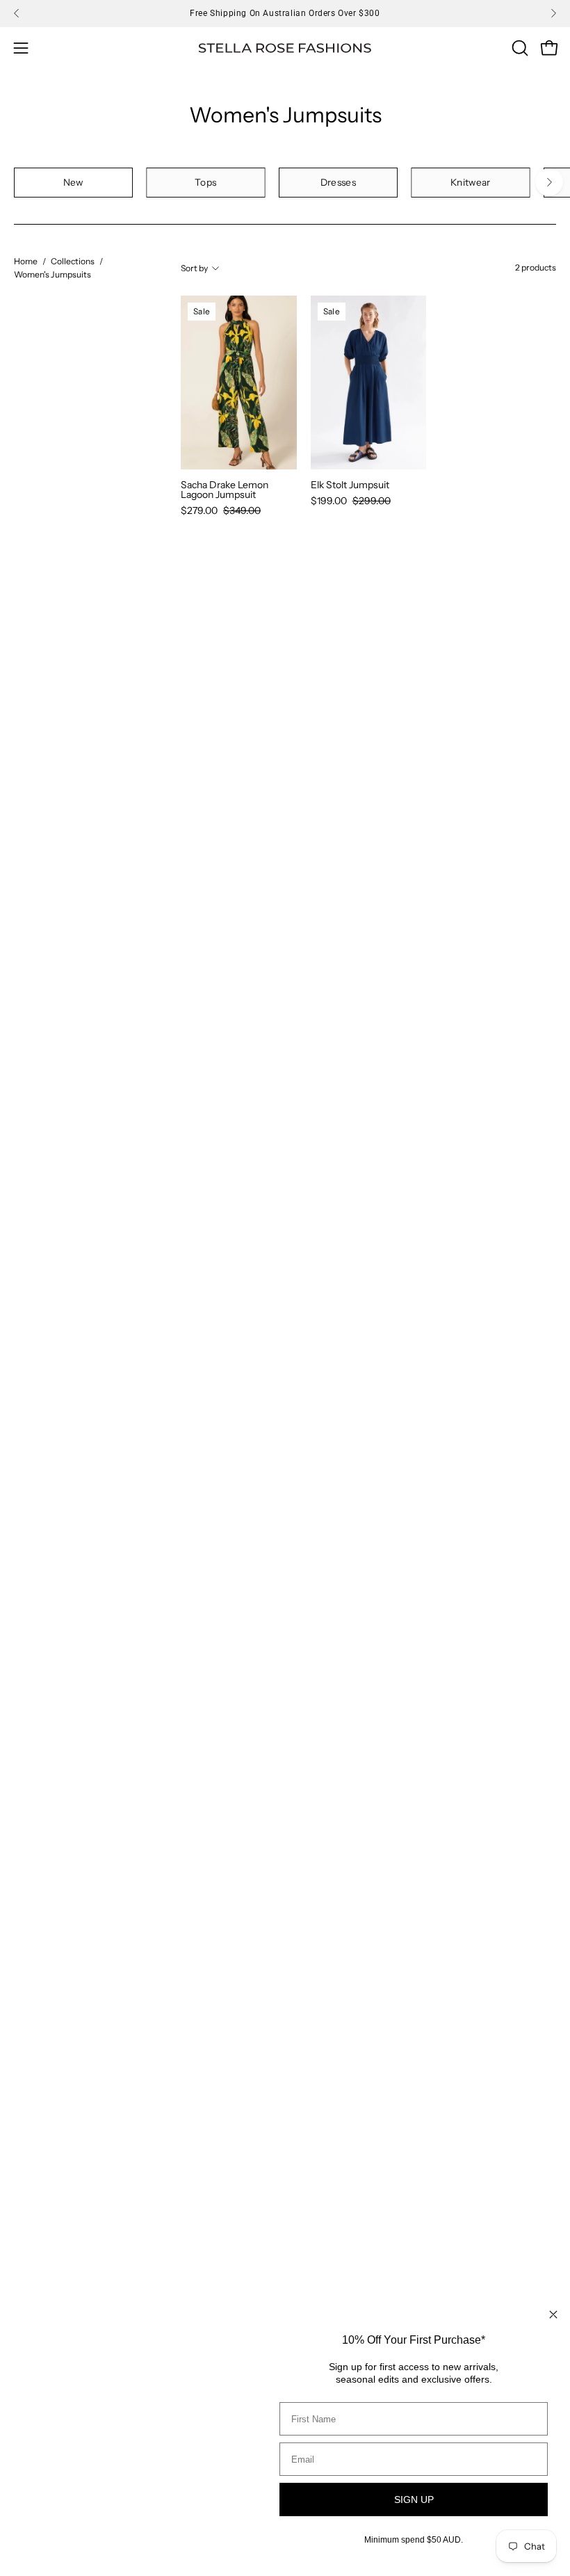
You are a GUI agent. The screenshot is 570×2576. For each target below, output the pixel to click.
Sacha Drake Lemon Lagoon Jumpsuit (225, 490)
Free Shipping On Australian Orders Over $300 (285, 13)
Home (26, 261)
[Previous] (17, 13)
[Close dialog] (553, 2315)
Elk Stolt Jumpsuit (350, 485)
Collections (73, 261)
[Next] (553, 13)
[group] (285, 13)
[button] (519, 48)
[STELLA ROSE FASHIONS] (285, 48)
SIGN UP (414, 2499)
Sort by (194, 268)
